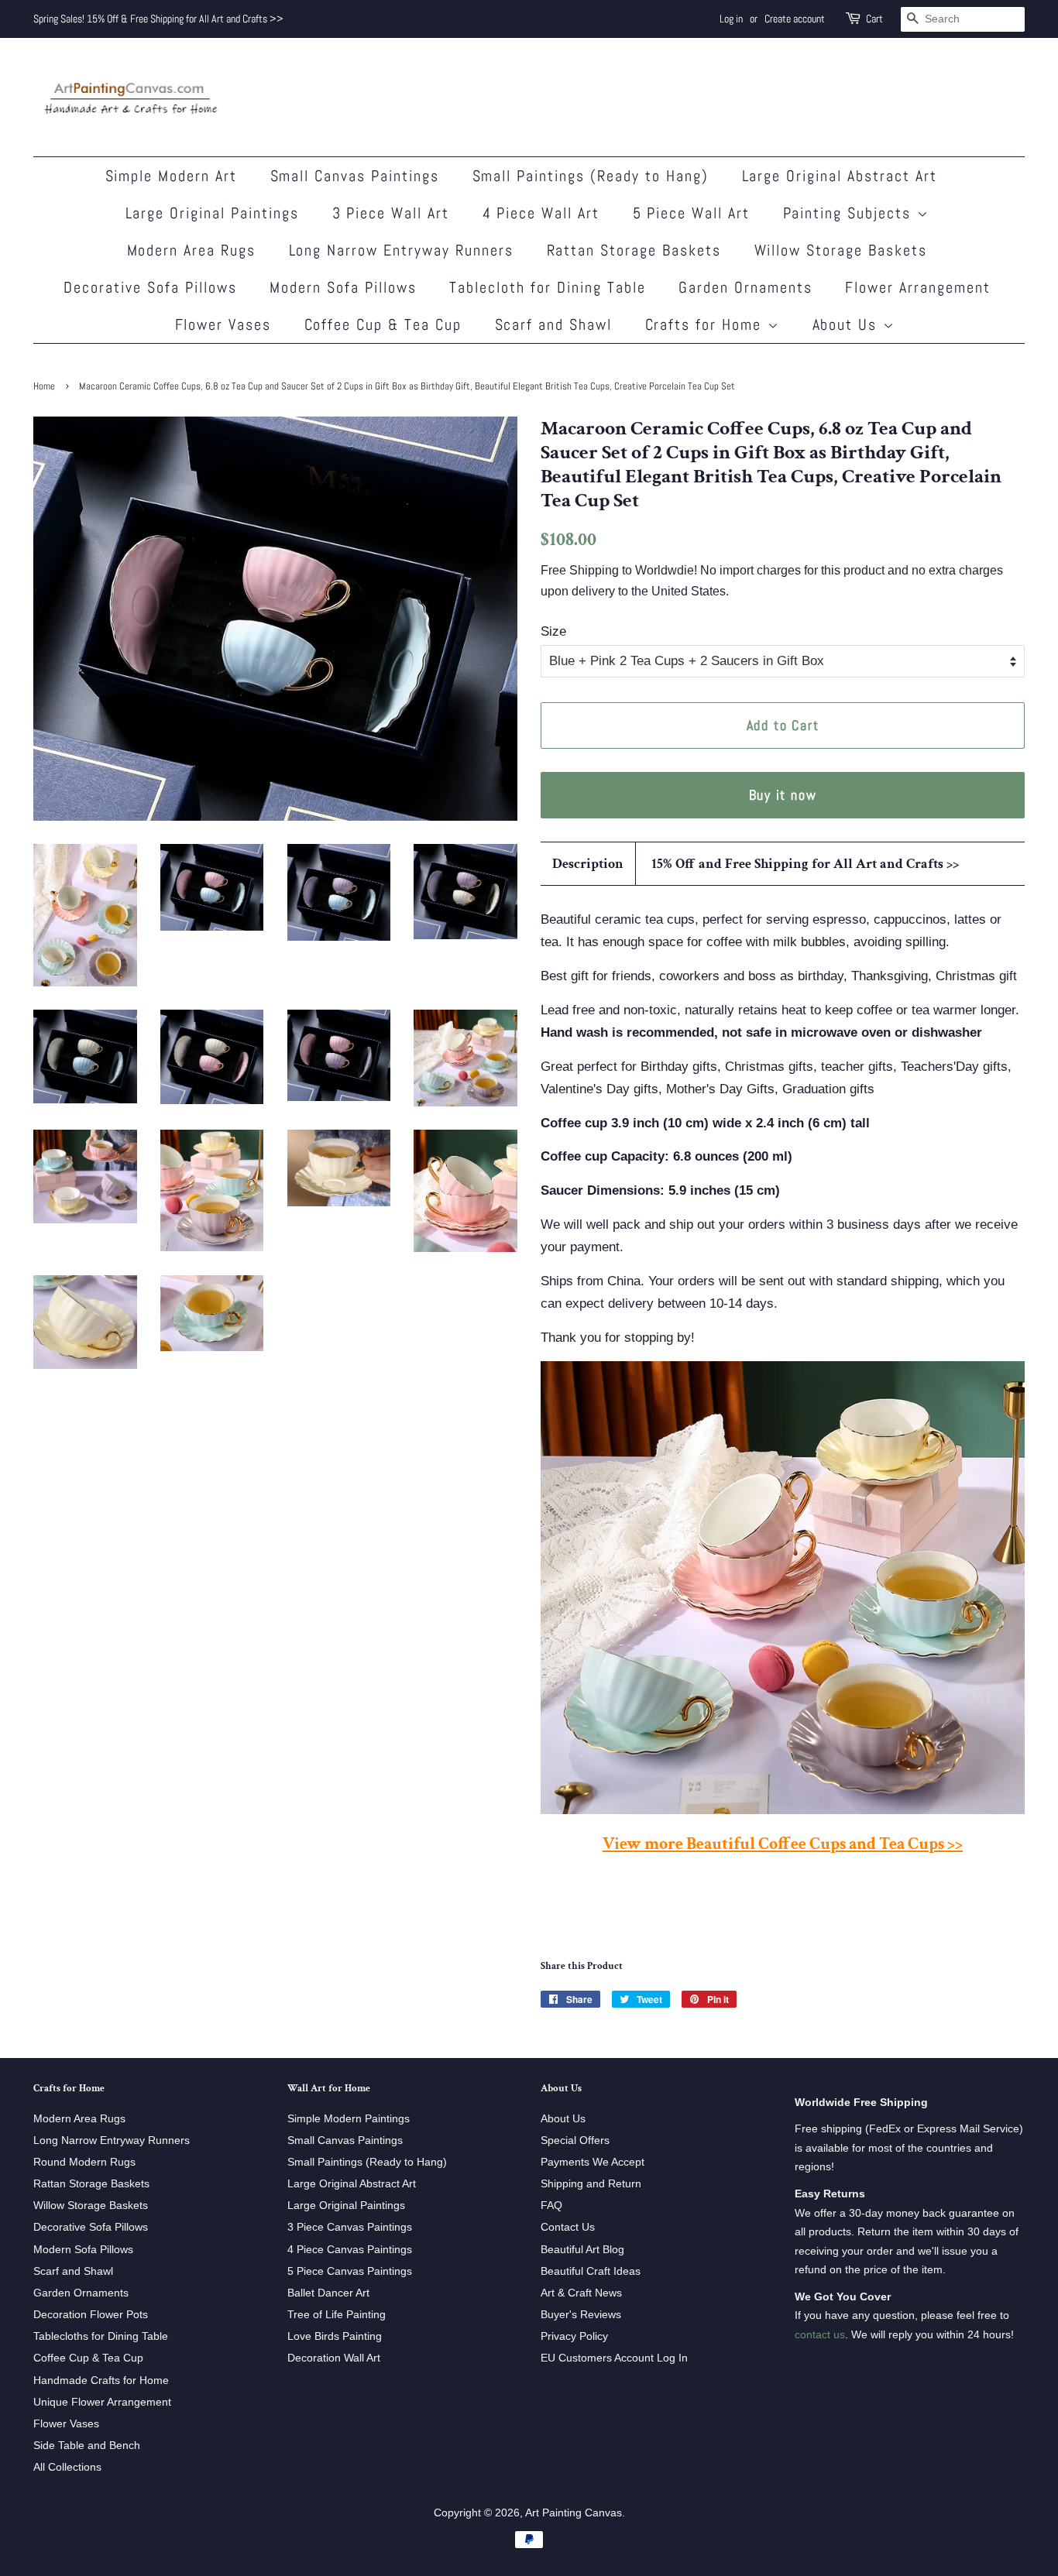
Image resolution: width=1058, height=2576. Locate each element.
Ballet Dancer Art (328, 2293)
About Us (848, 324)
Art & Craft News (581, 2293)
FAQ (551, 2205)
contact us (820, 2334)
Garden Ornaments (745, 287)
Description (588, 864)
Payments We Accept (593, 2162)
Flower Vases (223, 324)
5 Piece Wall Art (692, 213)
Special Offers (575, 2140)
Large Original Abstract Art (840, 176)
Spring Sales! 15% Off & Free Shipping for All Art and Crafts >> (158, 19)
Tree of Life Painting (337, 2314)
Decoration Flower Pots (91, 2314)
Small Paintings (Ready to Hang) (591, 176)
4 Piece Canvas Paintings (350, 2249)
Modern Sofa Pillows (343, 287)
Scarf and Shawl (554, 324)
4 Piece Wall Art (541, 213)
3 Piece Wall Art (391, 213)
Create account (795, 19)
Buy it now (783, 795)
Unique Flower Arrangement (102, 2402)
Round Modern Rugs (84, 2162)
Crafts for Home (706, 324)
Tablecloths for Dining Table (101, 2336)
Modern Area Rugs (192, 250)
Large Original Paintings (213, 213)
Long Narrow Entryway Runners (402, 250)
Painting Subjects (850, 213)
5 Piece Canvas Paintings (350, 2271)
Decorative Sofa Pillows (150, 287)
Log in (731, 19)
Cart (874, 19)
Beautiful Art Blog (582, 2249)
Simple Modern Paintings (349, 2118)
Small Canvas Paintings (355, 176)
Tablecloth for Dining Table (548, 287)
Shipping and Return (591, 2183)
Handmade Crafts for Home (101, 2380)
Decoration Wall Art (334, 2358)
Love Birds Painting (335, 2336)
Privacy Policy (574, 2336)
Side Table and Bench (87, 2445)
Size (553, 631)
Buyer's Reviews (581, 2314)
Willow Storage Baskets (841, 250)
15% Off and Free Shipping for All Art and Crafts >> (805, 864)
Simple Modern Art (172, 176)
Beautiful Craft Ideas (591, 2271)
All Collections (67, 2467)
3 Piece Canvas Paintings (350, 2227)
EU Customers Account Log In (614, 2358)
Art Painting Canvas (574, 2513)
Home (44, 386)
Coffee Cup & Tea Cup (383, 324)
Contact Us (568, 2227)
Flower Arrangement (918, 287)
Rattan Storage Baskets (634, 250)
